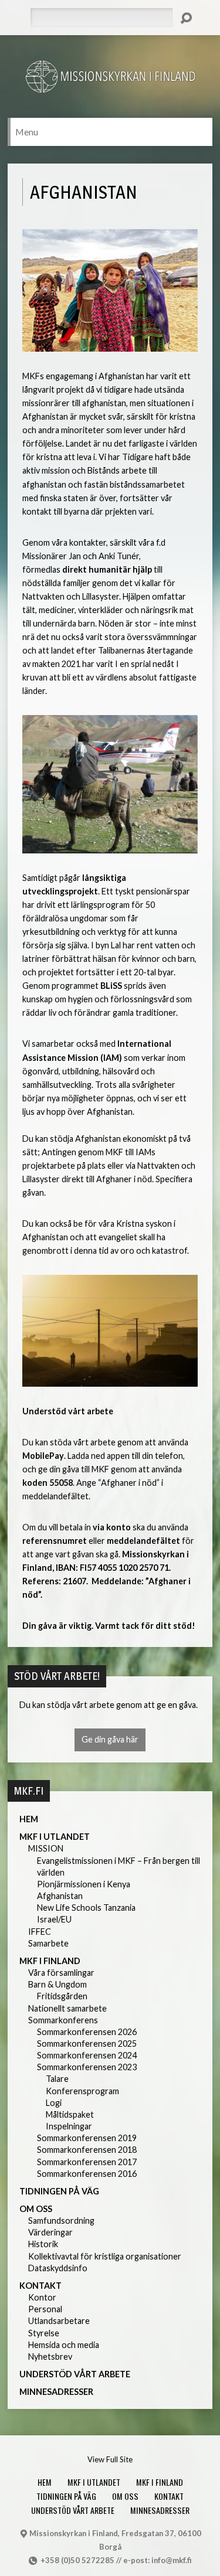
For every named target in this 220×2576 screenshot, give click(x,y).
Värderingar (50, 2232)
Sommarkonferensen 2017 (87, 2162)
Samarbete (48, 1943)
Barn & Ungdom (57, 1984)
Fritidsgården (62, 1996)
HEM (29, 1819)
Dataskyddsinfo (58, 2268)
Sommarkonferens (63, 2020)
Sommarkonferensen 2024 (87, 2055)
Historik (43, 2244)
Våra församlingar (61, 1973)
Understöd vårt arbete (75, 2374)
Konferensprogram (82, 2091)
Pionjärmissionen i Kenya (84, 1884)
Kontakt (40, 2286)
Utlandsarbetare (59, 2321)
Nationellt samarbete (67, 2008)
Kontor (42, 2297)
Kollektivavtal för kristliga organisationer (105, 2256)
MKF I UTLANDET (55, 1837)
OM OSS (36, 2209)
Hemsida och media (64, 2345)
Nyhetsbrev (50, 2356)
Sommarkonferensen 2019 (87, 2138)
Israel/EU (54, 1919)
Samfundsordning (61, 2221)
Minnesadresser (56, 2392)
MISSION (46, 1848)
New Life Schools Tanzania (86, 1908)
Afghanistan (60, 1896)
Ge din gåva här (110, 1739)
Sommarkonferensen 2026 (87, 2032)
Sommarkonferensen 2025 (87, 2044)
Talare (57, 2079)
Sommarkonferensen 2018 (87, 2150)
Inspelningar (69, 2126)
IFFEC (40, 1932)
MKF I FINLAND (50, 1961)
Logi (54, 2103)
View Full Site (110, 2459)
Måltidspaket (70, 2114)
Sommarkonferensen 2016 (87, 2174)
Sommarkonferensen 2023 (87, 2067)
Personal (45, 2309)
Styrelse (44, 2333)
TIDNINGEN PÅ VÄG (59, 2191)
